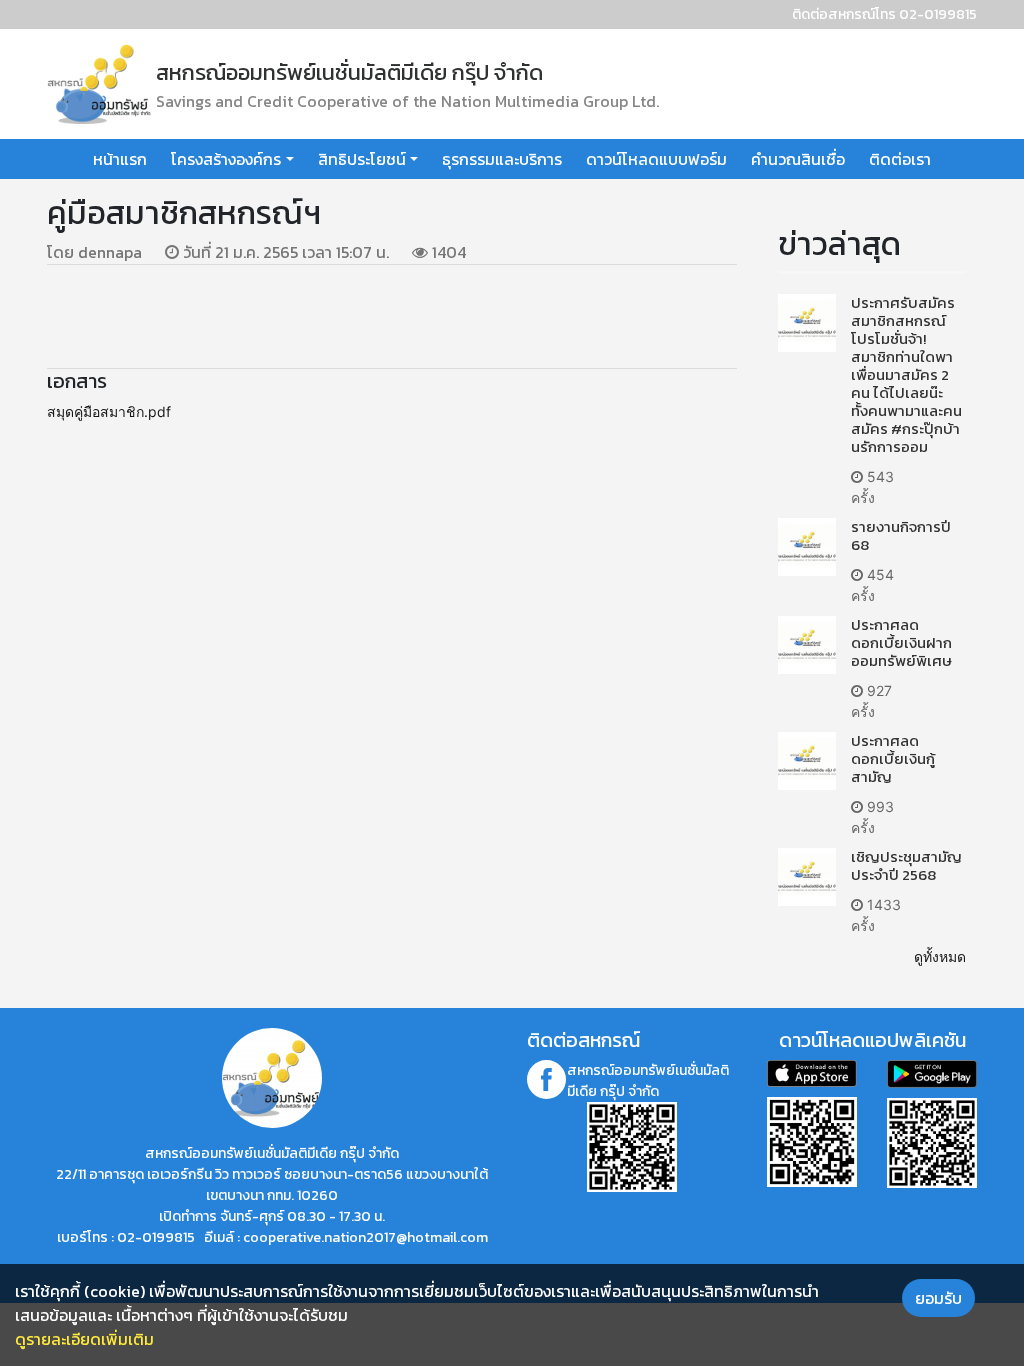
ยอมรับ (938, 1298)
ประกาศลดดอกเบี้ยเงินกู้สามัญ (893, 758)
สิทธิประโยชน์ (362, 159)
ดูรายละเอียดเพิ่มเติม (84, 1339)
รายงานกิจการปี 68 (901, 535)
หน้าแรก (120, 159)
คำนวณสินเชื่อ (798, 159)
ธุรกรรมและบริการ (502, 159)
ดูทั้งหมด (940, 956)
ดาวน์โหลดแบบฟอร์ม (656, 159)
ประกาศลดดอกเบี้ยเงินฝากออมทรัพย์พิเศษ (901, 642)
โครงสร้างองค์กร (226, 159)
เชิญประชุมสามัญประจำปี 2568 (906, 865)
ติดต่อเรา (900, 159)
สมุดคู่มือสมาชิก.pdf (109, 411)
